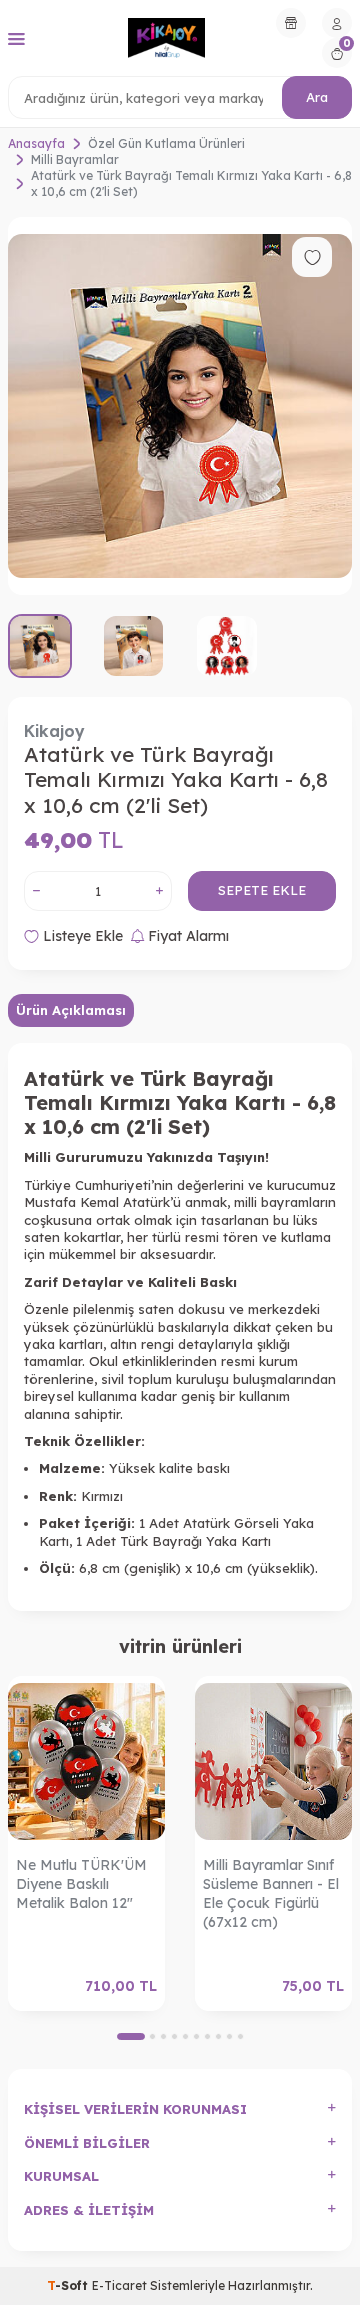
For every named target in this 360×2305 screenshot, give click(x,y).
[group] (180, 406)
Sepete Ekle (262, 890)
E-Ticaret (119, 2285)
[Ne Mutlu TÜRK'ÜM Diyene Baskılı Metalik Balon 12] (86, 1762)
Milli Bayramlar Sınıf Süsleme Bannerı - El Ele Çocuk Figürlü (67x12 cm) (271, 1893)
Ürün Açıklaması (71, 1010)
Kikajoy (54, 731)
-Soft (69, 2285)
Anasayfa (36, 143)
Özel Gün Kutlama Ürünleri (166, 143)
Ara (317, 97)
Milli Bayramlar (75, 159)
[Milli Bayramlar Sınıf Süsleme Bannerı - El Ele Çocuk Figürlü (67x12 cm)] (273, 1762)
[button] (131, 2036)
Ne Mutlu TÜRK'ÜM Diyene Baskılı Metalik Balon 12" (81, 1884)
